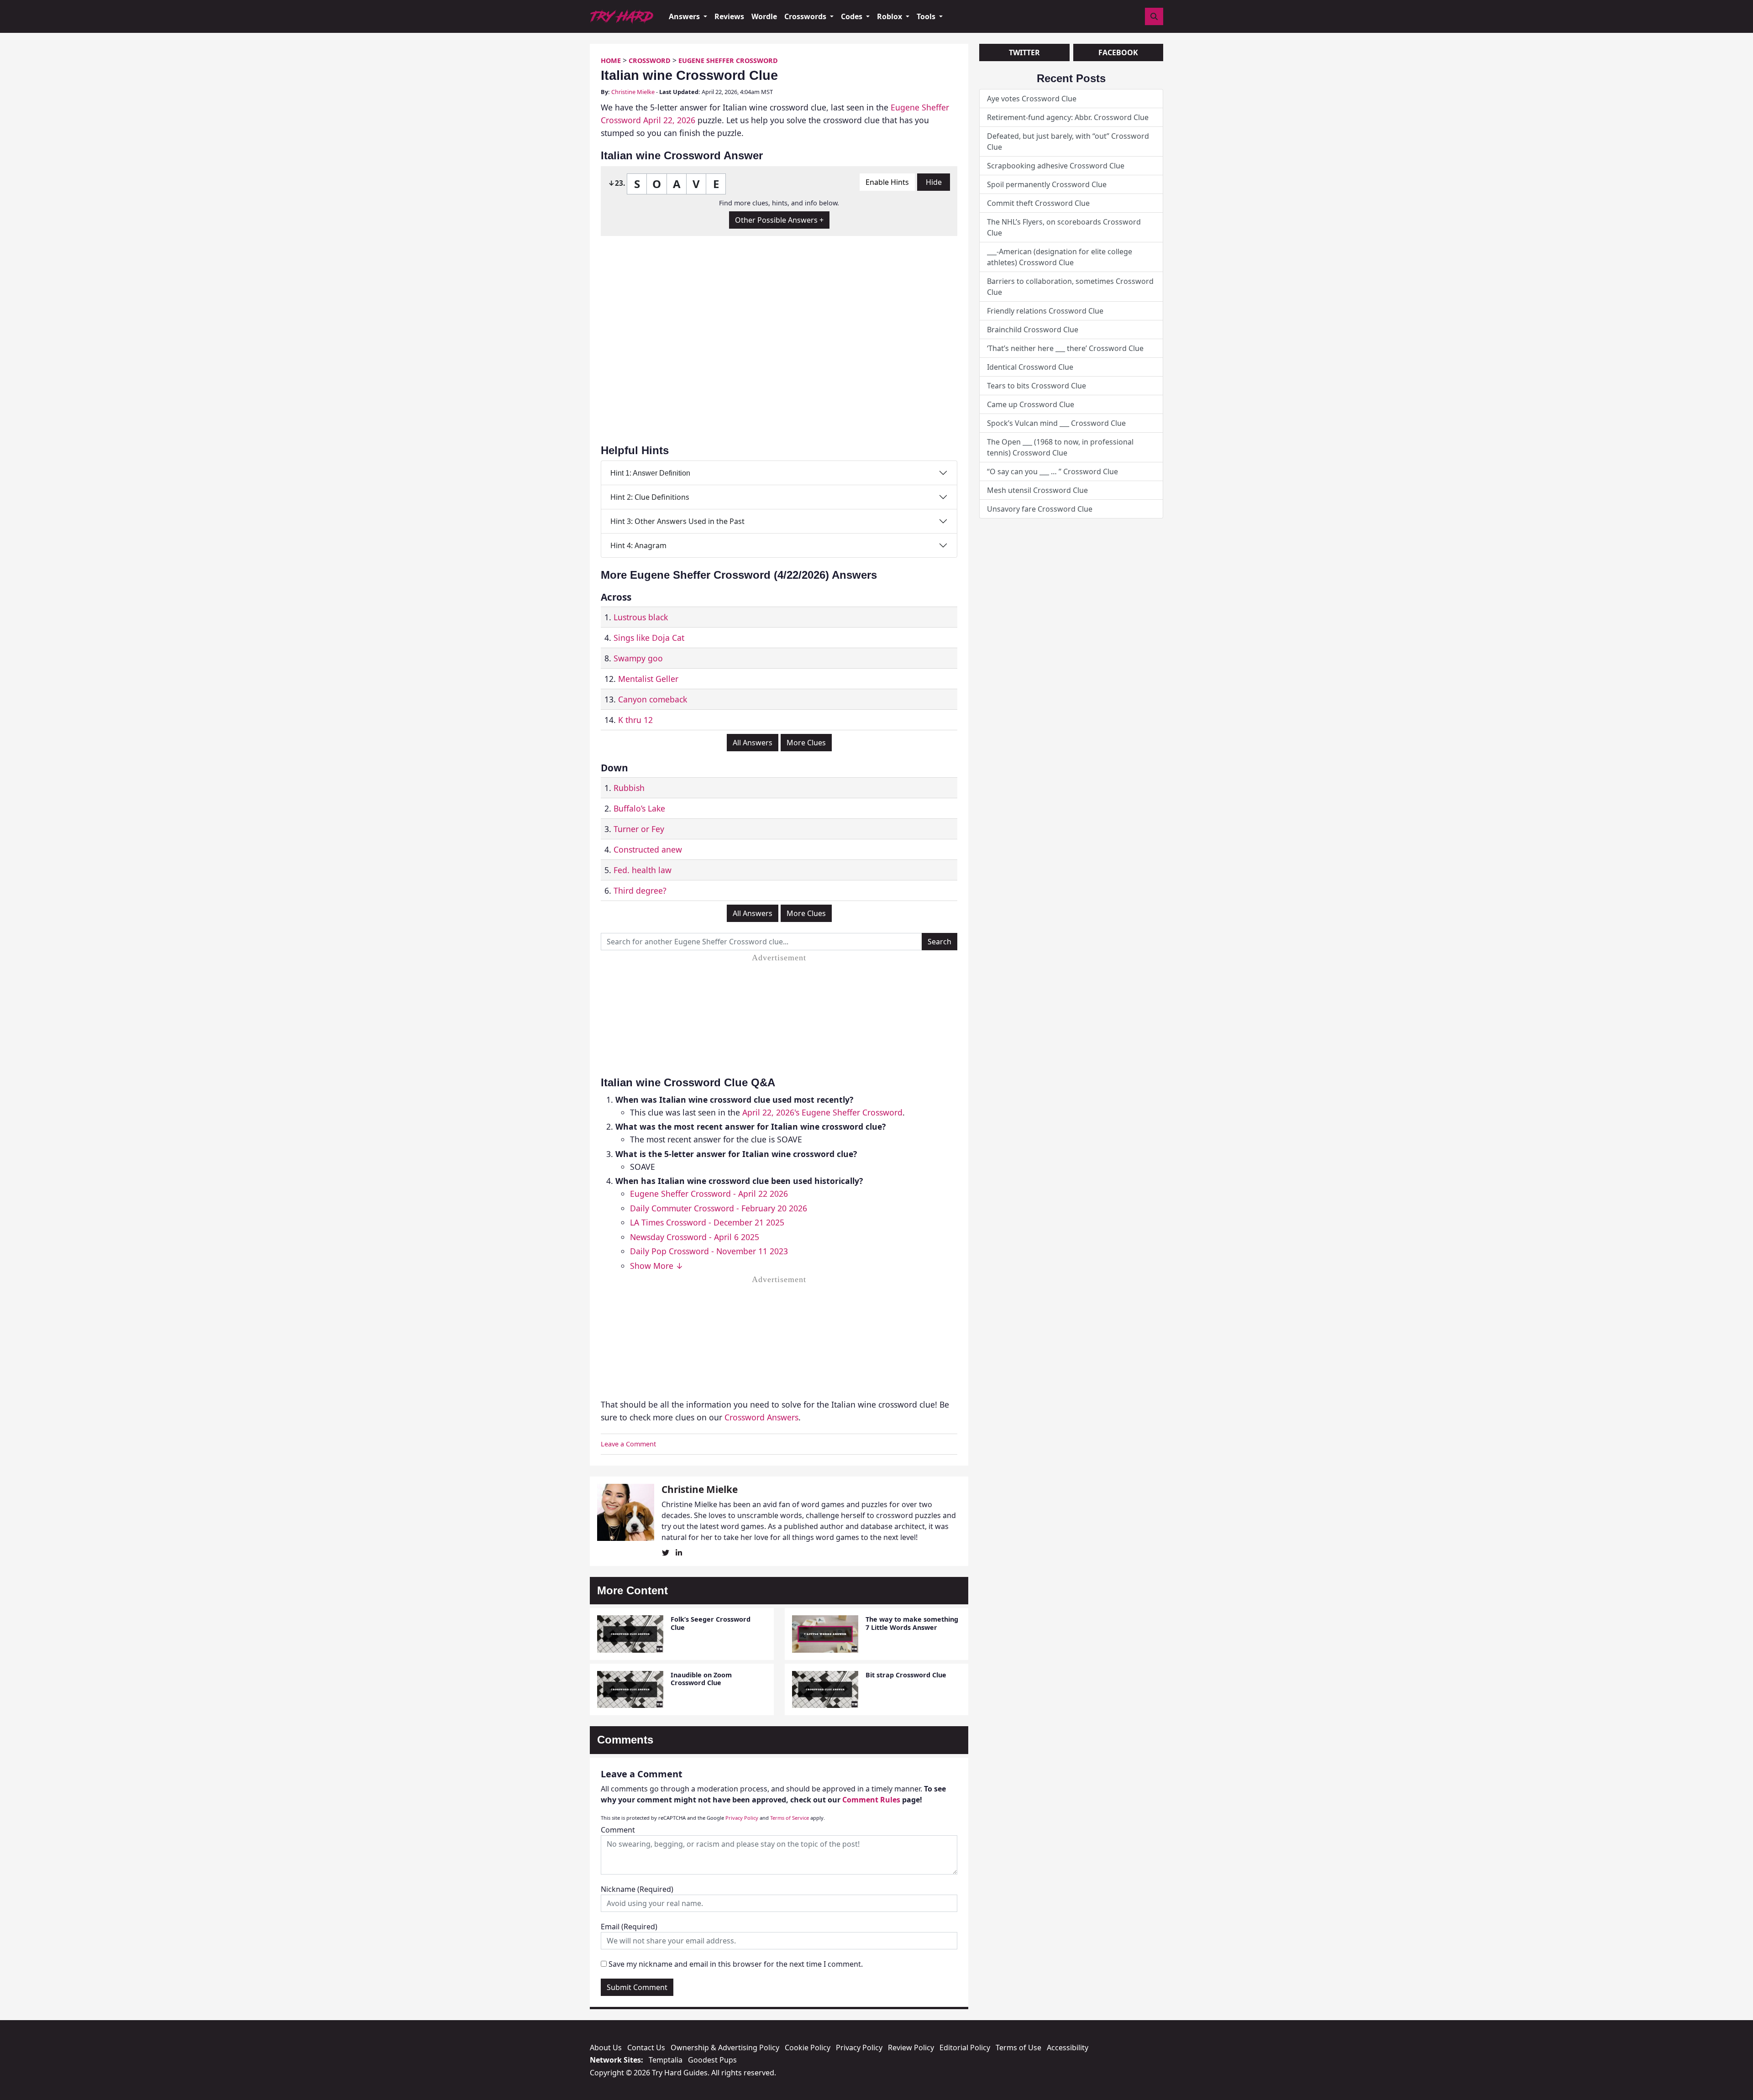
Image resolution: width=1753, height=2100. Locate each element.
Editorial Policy (965, 2048)
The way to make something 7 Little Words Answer (912, 1623)
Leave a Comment (628, 1444)
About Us (606, 2048)
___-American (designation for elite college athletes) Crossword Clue (1060, 257)
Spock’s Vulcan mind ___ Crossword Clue (1056, 423)
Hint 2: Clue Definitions (650, 497)
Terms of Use (1018, 2048)
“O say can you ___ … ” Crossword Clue (1052, 471)
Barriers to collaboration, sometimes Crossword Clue (1070, 287)
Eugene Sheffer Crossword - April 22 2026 (709, 1194)
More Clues (806, 743)
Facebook (1118, 52)
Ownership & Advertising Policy (725, 2048)
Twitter (1024, 52)
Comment (618, 1830)
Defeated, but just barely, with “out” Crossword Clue (1068, 141)
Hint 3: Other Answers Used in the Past (677, 521)
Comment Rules (871, 1800)
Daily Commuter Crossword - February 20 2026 (719, 1208)
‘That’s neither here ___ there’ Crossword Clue (1065, 348)
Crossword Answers (761, 1417)
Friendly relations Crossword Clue (1045, 311)
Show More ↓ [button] (657, 1266)
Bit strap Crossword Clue (906, 1675)
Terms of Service (790, 1818)
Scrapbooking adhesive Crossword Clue (1056, 166)
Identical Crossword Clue (1030, 367)
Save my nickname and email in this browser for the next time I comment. (736, 1964)
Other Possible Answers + (779, 220)
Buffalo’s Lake (639, 808)
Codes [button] (853, 16)
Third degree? (640, 890)
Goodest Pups (712, 2060)
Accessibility (1068, 2048)
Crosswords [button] (806, 16)
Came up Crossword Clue (1031, 404)
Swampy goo (638, 658)
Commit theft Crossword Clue (1038, 203)
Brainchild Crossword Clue (1033, 330)
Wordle (764, 16)
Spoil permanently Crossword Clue (1047, 184)
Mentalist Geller (648, 679)
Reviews (729, 16)
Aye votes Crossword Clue (1032, 99)
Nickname (637, 1889)
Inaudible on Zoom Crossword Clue (701, 1679)
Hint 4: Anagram (638, 545)
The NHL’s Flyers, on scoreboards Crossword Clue (1064, 227)
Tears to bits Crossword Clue (1037, 386)
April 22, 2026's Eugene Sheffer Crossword (822, 1112)
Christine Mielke (633, 92)
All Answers (753, 743)
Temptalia (666, 2060)
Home (611, 60)
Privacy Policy (742, 1818)
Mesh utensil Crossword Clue (1037, 490)
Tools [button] (927, 16)
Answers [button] (685, 16)
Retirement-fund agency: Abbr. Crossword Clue (1068, 117)
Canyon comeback (653, 699)
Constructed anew (648, 849)
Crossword (650, 60)
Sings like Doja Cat (649, 638)
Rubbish (629, 788)
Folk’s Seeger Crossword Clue (711, 1623)
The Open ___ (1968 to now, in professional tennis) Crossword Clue (1060, 447)
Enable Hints (887, 182)
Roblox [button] (890, 16)
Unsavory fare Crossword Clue (1040, 509)
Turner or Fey (639, 829)
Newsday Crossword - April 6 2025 (695, 1237)
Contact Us (646, 2048)
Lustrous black (641, 617)
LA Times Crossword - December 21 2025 (707, 1222)
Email (629, 1927)
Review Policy (911, 2048)
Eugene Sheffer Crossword (728, 60)
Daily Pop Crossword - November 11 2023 (709, 1251)
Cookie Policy (808, 2048)
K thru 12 (635, 720)
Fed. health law (643, 870)
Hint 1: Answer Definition (650, 473)
